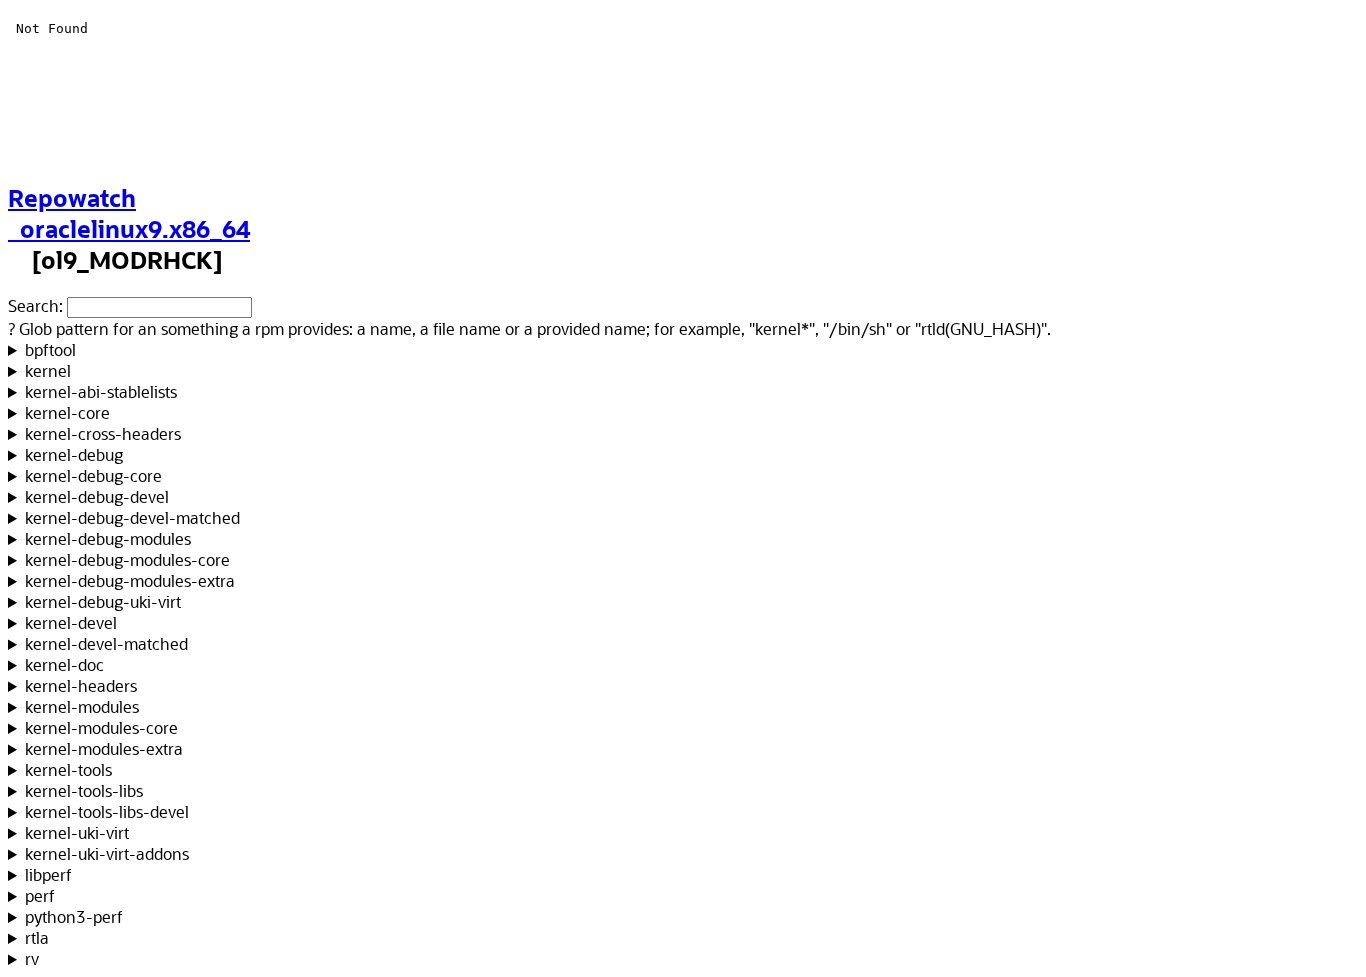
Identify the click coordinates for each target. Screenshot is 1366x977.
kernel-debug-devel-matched (132, 517)
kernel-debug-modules (108, 538)
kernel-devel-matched (106, 643)
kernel (48, 370)
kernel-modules (82, 706)
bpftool (50, 349)
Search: (35, 305)
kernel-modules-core (101, 727)
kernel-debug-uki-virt (103, 601)
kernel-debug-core (93, 475)
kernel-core (67, 412)
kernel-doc (64, 664)
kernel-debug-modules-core (127, 559)
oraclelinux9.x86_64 (129, 228)
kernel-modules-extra (104, 748)
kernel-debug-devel (97, 496)
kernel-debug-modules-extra (130, 580)
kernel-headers (81, 685)
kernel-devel (71, 622)
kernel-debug (74, 454)
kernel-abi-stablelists (101, 391)
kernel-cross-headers (103, 433)
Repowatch (72, 197)
